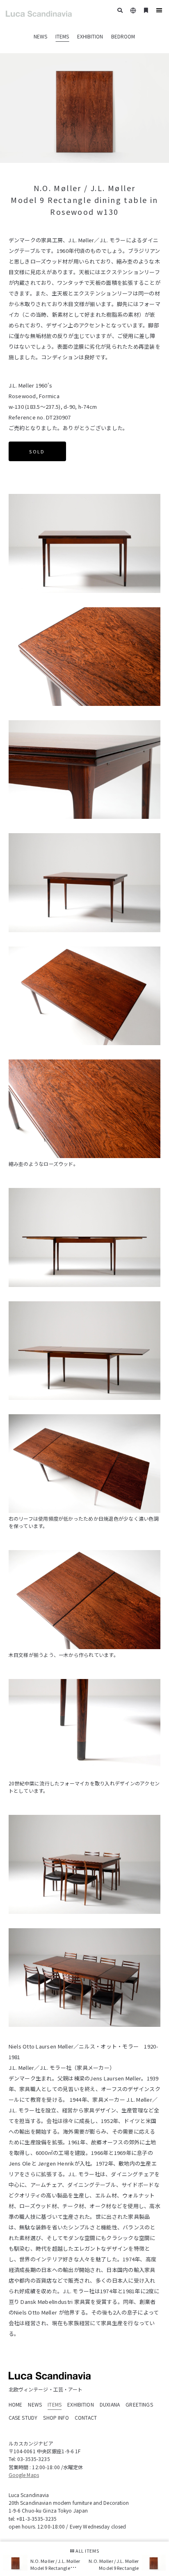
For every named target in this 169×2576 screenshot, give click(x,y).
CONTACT (86, 2417)
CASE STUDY (23, 2417)
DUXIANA (110, 2404)
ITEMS (62, 36)
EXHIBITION (90, 36)
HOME (16, 2404)
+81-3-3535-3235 (37, 2519)
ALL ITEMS (87, 2551)
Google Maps (24, 2475)
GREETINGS (139, 2404)
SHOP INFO (56, 2417)
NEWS (40, 36)
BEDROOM (123, 36)
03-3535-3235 (33, 2459)
